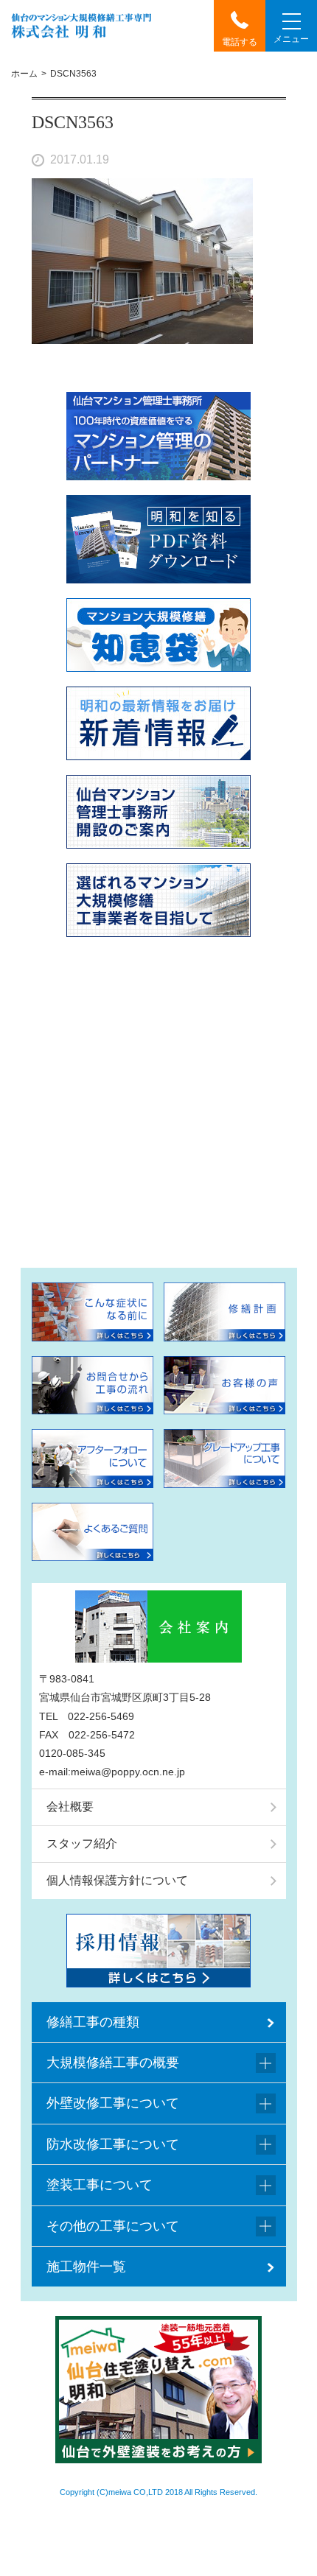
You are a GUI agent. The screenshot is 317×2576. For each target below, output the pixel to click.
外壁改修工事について (113, 2103)
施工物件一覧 (86, 2267)
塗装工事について (100, 2185)
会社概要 (70, 1807)
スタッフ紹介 (82, 1843)
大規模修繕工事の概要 (113, 2063)
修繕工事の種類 (93, 2022)
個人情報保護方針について (117, 1880)
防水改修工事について (113, 2144)
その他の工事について (113, 2226)
